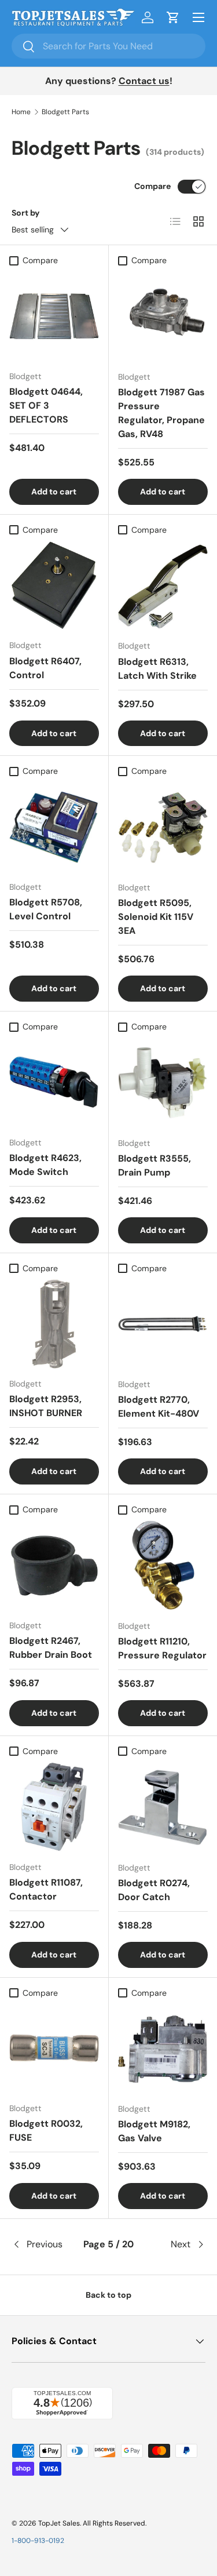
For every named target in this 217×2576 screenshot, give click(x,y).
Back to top (108, 2295)
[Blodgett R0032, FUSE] (54, 2049)
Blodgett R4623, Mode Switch (45, 1165)
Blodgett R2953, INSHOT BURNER (46, 1406)
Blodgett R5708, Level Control (46, 909)
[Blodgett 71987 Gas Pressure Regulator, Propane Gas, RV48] (163, 316)
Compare (152, 186)
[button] (173, 17)
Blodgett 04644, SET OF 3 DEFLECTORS (46, 405)
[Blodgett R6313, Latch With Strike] (163, 586)
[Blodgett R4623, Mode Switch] (54, 1083)
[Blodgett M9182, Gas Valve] (163, 2049)
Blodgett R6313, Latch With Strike (157, 669)
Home (21, 112)
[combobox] (108, 46)
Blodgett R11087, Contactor (46, 1889)
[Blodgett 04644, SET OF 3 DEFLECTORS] (54, 316)
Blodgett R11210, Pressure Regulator (162, 1648)
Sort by (26, 213)
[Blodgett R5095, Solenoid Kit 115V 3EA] (163, 828)
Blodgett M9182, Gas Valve (154, 2131)
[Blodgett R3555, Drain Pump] (163, 1083)
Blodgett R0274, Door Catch (154, 1890)
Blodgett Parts (65, 112)
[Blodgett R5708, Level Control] (54, 827)
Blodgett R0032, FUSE (46, 2131)
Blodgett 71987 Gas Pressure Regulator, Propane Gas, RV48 (161, 413)
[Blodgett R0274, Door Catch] (163, 1807)
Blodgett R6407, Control (45, 668)
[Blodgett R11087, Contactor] (54, 1807)
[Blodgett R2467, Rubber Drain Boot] (54, 1565)
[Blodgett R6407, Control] (54, 586)
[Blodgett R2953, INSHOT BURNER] (54, 1324)
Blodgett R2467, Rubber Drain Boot (51, 1648)
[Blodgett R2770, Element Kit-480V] (163, 1325)
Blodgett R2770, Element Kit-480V (159, 1407)
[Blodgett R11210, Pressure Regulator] (163, 1566)
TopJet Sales (59, 2523)
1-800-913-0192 (38, 2541)
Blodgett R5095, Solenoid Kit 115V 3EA (156, 917)
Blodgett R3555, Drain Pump (155, 1165)
